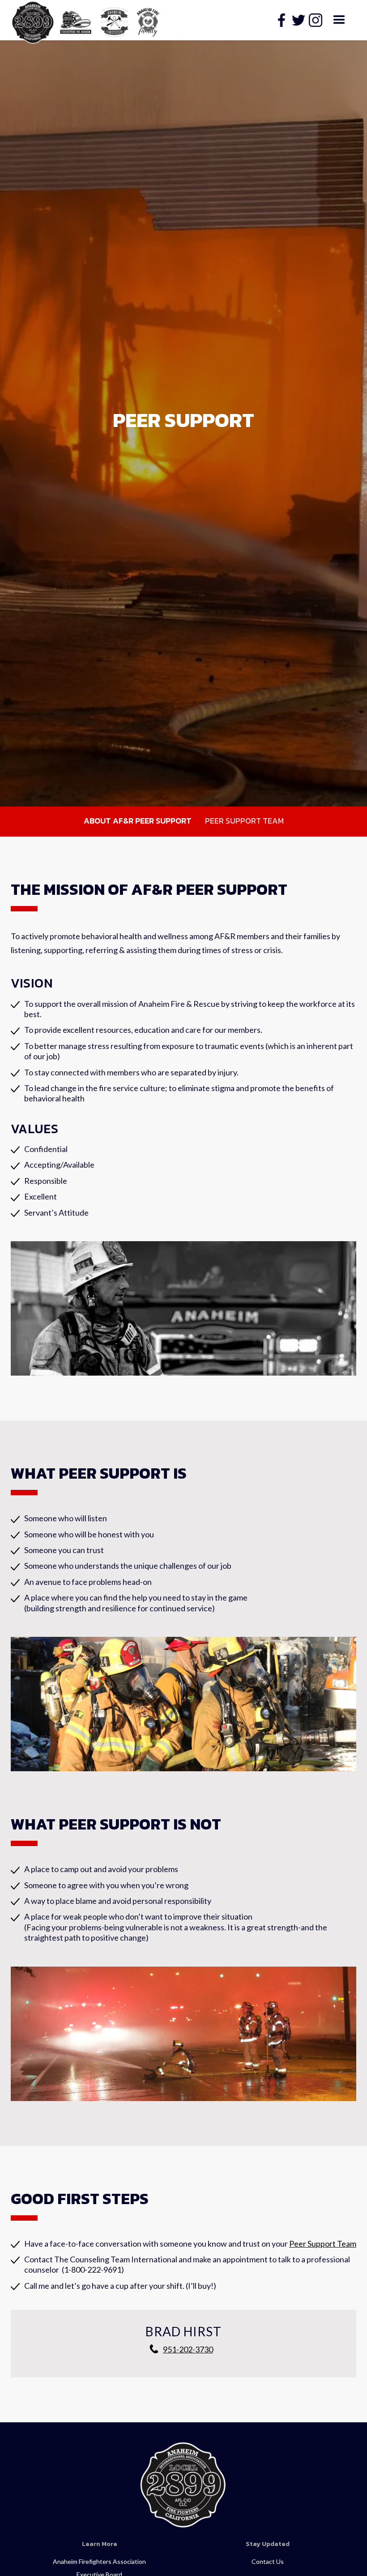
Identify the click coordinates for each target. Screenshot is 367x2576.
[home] (76, 20)
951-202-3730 (188, 2349)
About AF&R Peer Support (138, 821)
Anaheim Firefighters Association (99, 2561)
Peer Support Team (244, 821)
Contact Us (268, 2561)
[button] (339, 20)
